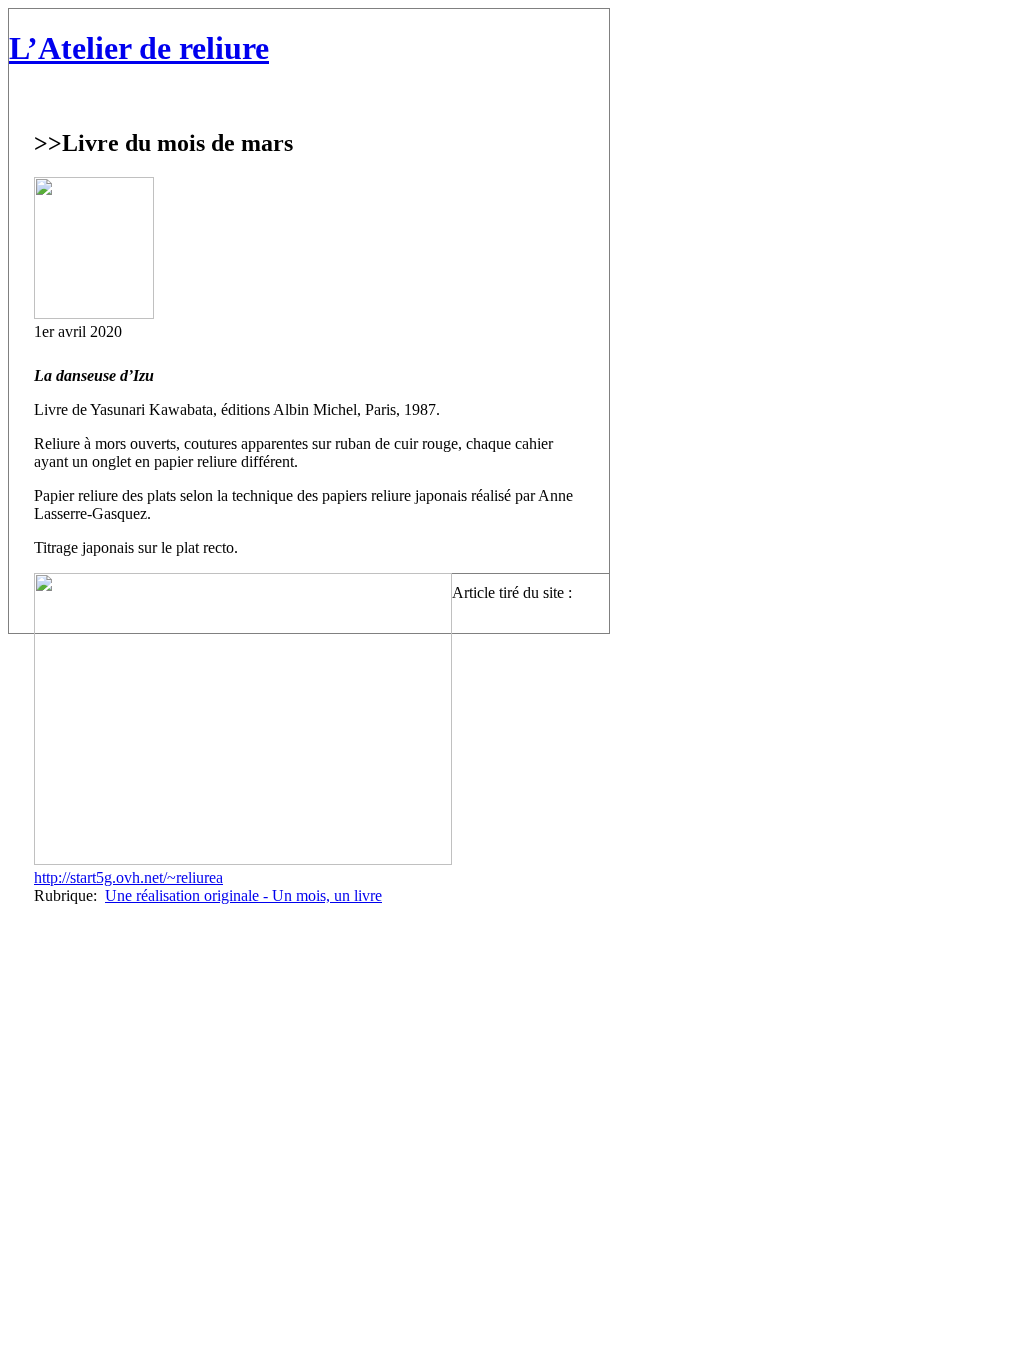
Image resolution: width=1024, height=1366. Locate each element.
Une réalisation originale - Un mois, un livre (243, 895)
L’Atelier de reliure (139, 48)
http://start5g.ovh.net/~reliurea (128, 877)
